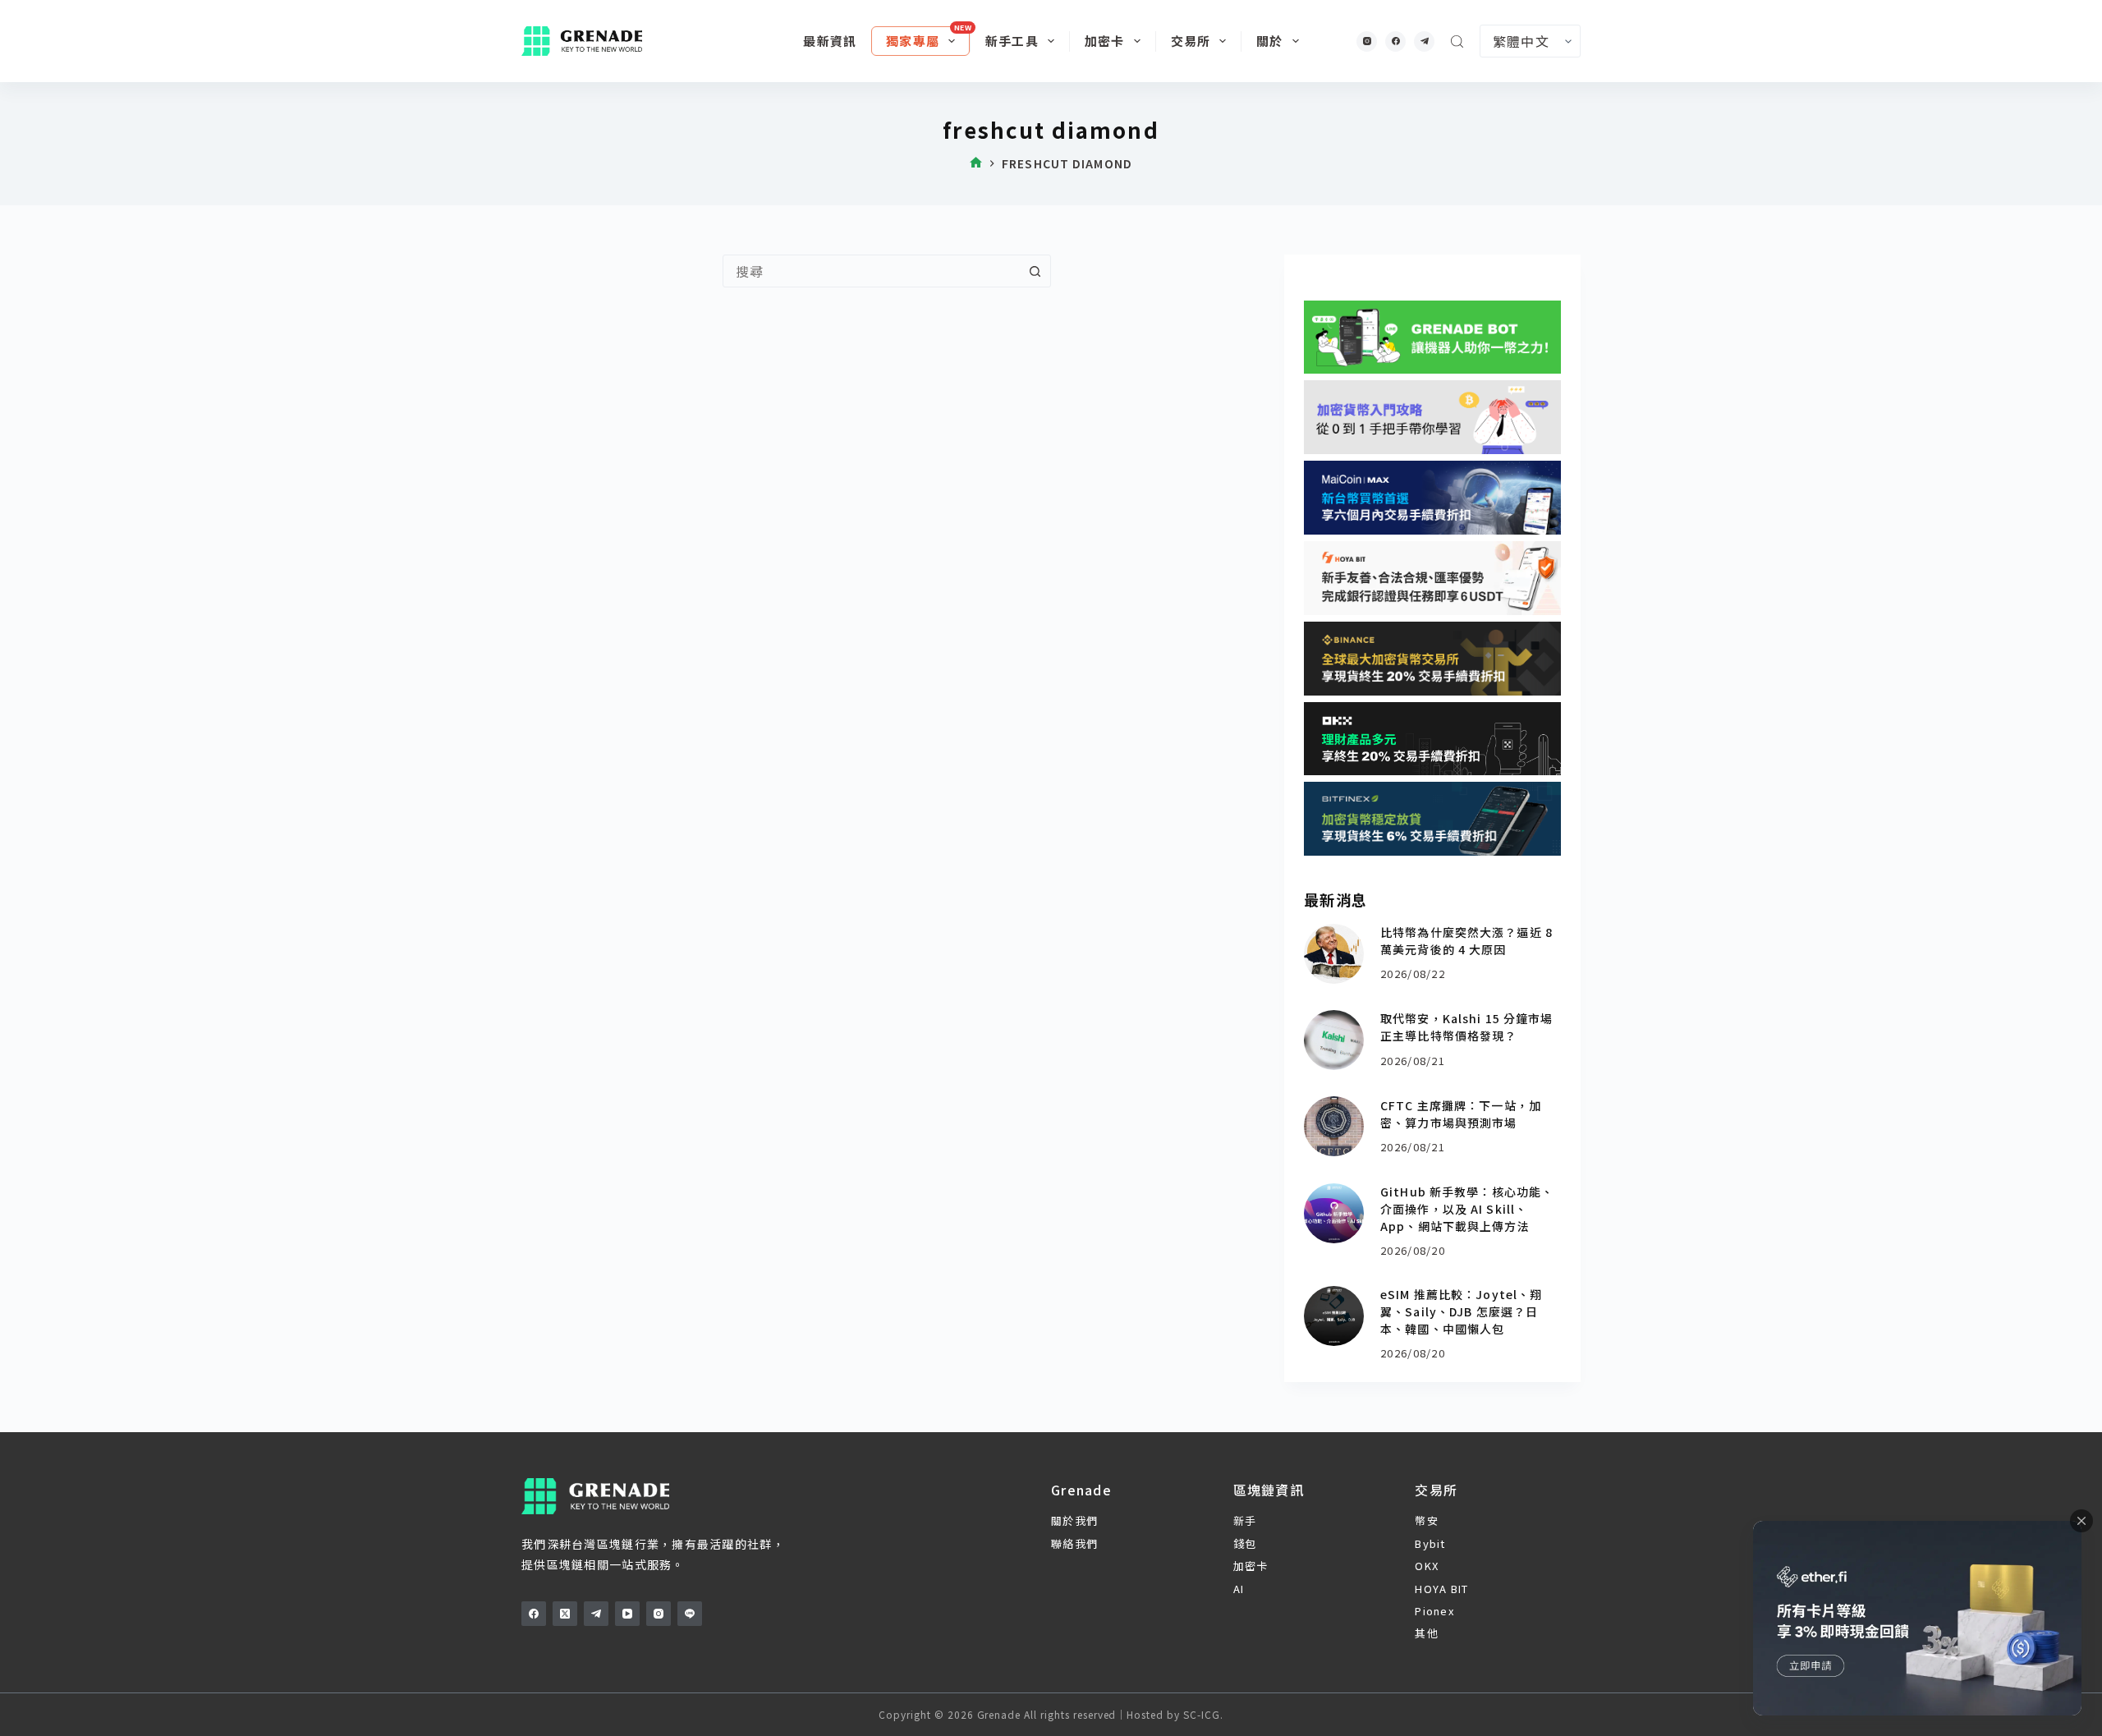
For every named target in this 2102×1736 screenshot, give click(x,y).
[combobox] (871, 271)
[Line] (690, 1614)
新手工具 (1012, 41)
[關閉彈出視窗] (2081, 1521)
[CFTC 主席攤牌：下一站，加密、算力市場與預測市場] (1334, 1126)
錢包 (1245, 1543)
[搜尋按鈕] (1035, 271)
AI (1239, 1589)
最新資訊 (830, 41)
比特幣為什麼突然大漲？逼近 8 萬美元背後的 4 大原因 (1466, 941)
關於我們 (1074, 1520)
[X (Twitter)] (565, 1614)
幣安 (1427, 1520)
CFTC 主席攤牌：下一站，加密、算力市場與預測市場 (1461, 1114)
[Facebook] (1395, 41)
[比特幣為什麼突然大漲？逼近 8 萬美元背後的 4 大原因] (1334, 954)
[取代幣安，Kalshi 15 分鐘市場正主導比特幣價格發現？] (1334, 1040)
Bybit (1430, 1543)
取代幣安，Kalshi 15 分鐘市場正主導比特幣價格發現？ (1466, 1027)
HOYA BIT (1441, 1589)
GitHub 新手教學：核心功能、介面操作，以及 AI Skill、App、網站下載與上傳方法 (1467, 1209)
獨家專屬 (913, 41)
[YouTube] (627, 1614)
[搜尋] (1457, 41)
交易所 (1191, 41)
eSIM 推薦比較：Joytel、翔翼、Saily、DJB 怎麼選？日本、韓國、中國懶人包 (1461, 1311)
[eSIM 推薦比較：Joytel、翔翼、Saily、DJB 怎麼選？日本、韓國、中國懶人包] (1334, 1316)
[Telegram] (1424, 41)
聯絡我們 (1074, 1543)
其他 (1427, 1633)
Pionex (1434, 1611)
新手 (1245, 1520)
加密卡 (1105, 41)
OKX (1427, 1566)
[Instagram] (1367, 41)
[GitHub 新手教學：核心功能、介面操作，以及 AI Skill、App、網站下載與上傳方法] (1334, 1213)
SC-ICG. (1203, 1714)
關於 (1269, 41)
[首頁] (976, 164)
